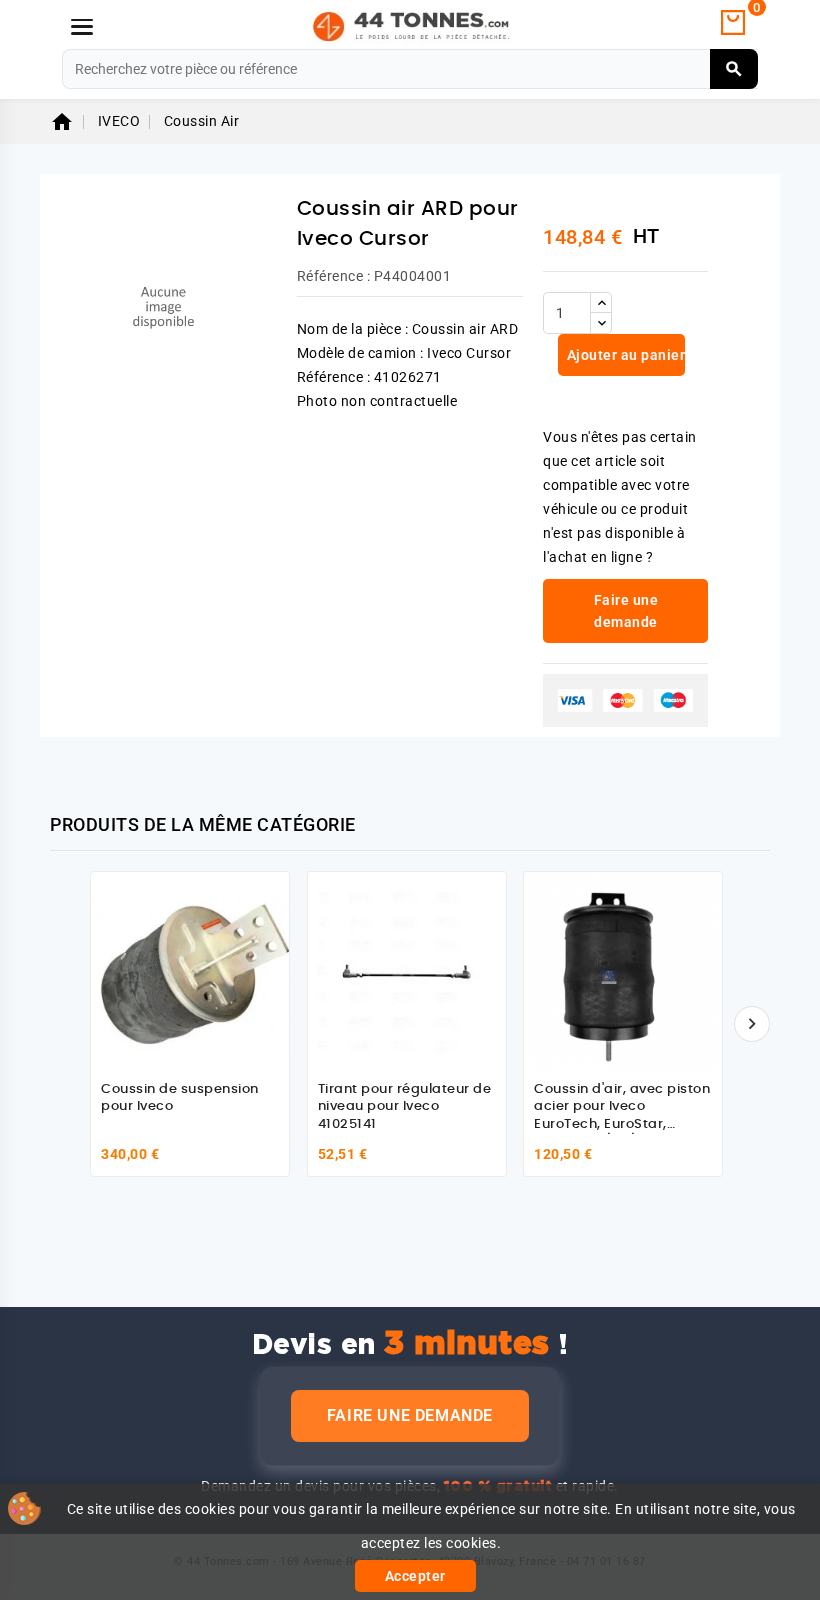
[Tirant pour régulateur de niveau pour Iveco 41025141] (407, 971)
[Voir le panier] (733, 23)
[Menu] (82, 27)
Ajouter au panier (624, 355)
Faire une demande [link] (626, 611)
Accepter (415, 1576)
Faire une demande (410, 1415)
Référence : (334, 276)
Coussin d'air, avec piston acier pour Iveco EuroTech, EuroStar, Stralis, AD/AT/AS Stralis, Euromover (622, 1124)
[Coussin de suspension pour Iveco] (190, 971)
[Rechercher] (734, 69)
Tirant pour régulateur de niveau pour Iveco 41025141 (405, 1107)
